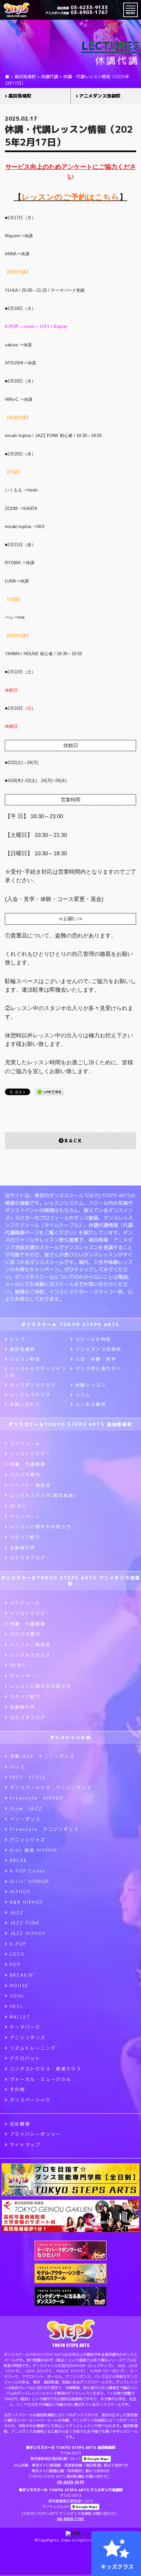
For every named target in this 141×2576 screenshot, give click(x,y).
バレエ (18, 1767)
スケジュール (25, 1443)
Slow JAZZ (26, 1808)
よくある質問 (91, 1404)
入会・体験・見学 (96, 1359)
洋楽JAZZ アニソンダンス (42, 1756)
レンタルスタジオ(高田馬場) (43, 1495)
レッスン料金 (25, 1359)
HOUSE (19, 1986)
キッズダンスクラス (33, 1385)
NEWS (18, 1506)
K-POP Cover (28, 1871)
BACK (73, 1141)
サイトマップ (25, 2145)
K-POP (18, 1944)
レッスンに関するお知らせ (40, 1527)
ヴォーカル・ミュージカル (40, 2079)
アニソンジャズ (28, 1840)
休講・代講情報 (28, 1464)
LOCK (17, 1954)
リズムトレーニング (33, 2048)
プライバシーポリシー (35, 2134)
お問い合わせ (25, 1404)
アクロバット (25, 2058)
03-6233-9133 (82, 7)
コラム (83, 1395)
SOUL (17, 1996)
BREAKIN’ (23, 1975)
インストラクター (30, 1454)
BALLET (20, 2017)
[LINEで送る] (50, 1091)
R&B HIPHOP (27, 1902)
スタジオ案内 (25, 1475)
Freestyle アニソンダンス (44, 1829)
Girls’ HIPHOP (30, 1881)
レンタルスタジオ (30, 1395)
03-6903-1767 (77, 12)
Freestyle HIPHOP (37, 1798)
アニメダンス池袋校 (98, 1349)
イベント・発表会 (30, 1485)
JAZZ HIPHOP (28, 1933)
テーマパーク (25, 2027)
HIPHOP (20, 1892)
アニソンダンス (28, 2037)
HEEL (17, 2006)
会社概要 (20, 2124)
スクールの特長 (93, 1339)
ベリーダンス (25, 1819)
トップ (18, 1339)
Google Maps (98, 2459)
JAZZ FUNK (25, 1923)
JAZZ (17, 1913)
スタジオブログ (28, 1558)
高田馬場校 (20, 96)
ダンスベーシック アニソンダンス (51, 1787)
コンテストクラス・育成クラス (46, 2069)
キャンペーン (25, 1516)
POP (15, 1965)
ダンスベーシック (30, 2100)
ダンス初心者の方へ (98, 1368)
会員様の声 (23, 1548)
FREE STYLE (28, 1777)
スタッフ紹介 (25, 1537)
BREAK (19, 1860)
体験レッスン (91, 1385)
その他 (18, 2089)
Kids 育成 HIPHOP (33, 1850)
